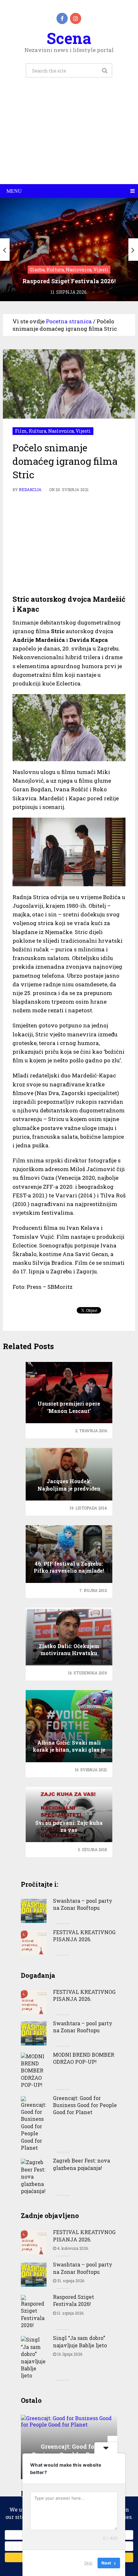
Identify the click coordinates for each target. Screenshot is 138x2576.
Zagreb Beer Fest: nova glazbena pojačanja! (82, 2164)
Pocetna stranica (69, 321)
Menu (14, 191)
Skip (88, 2563)
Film (21, 431)
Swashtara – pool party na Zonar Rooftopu (83, 1904)
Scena (69, 38)
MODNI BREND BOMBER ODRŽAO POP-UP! (84, 2058)
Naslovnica (61, 431)
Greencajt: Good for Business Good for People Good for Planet (85, 2105)
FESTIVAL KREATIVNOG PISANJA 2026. (84, 1936)
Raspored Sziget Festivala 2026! (73, 2300)
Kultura (38, 431)
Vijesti (83, 431)
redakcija (30, 489)
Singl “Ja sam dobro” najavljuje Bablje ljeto (80, 2341)
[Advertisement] (69, 138)
